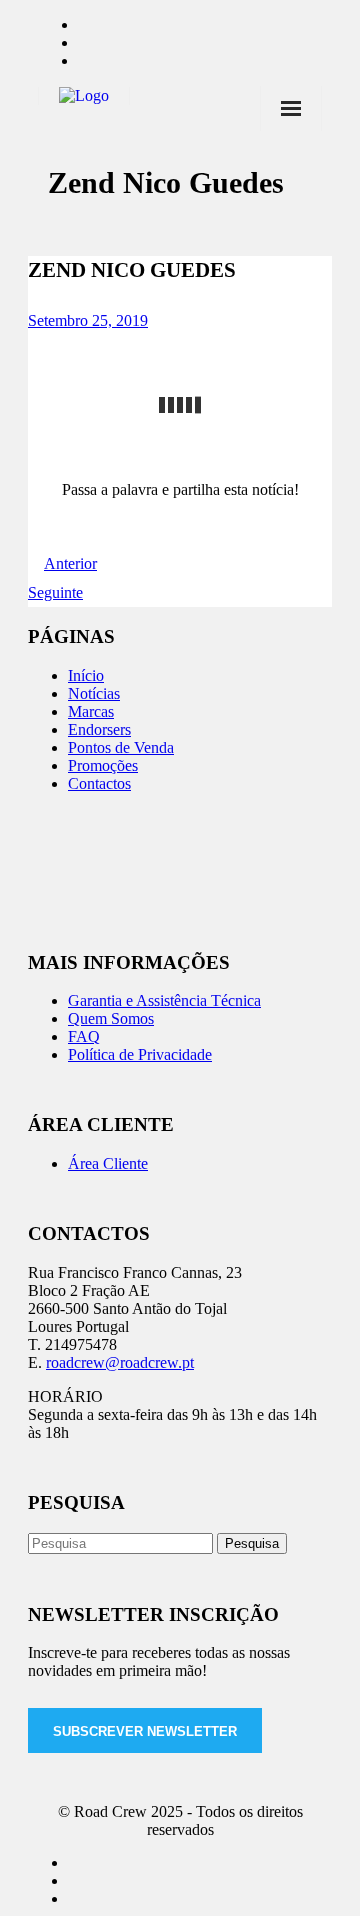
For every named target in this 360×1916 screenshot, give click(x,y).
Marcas (91, 711)
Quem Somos (111, 1018)
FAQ (84, 1036)
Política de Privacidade (140, 1054)
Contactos (99, 783)
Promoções (103, 765)
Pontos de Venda (121, 747)
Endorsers (99, 729)
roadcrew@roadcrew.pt (120, 1362)
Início (86, 675)
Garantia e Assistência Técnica (164, 1000)
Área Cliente (108, 1163)
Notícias (94, 693)
